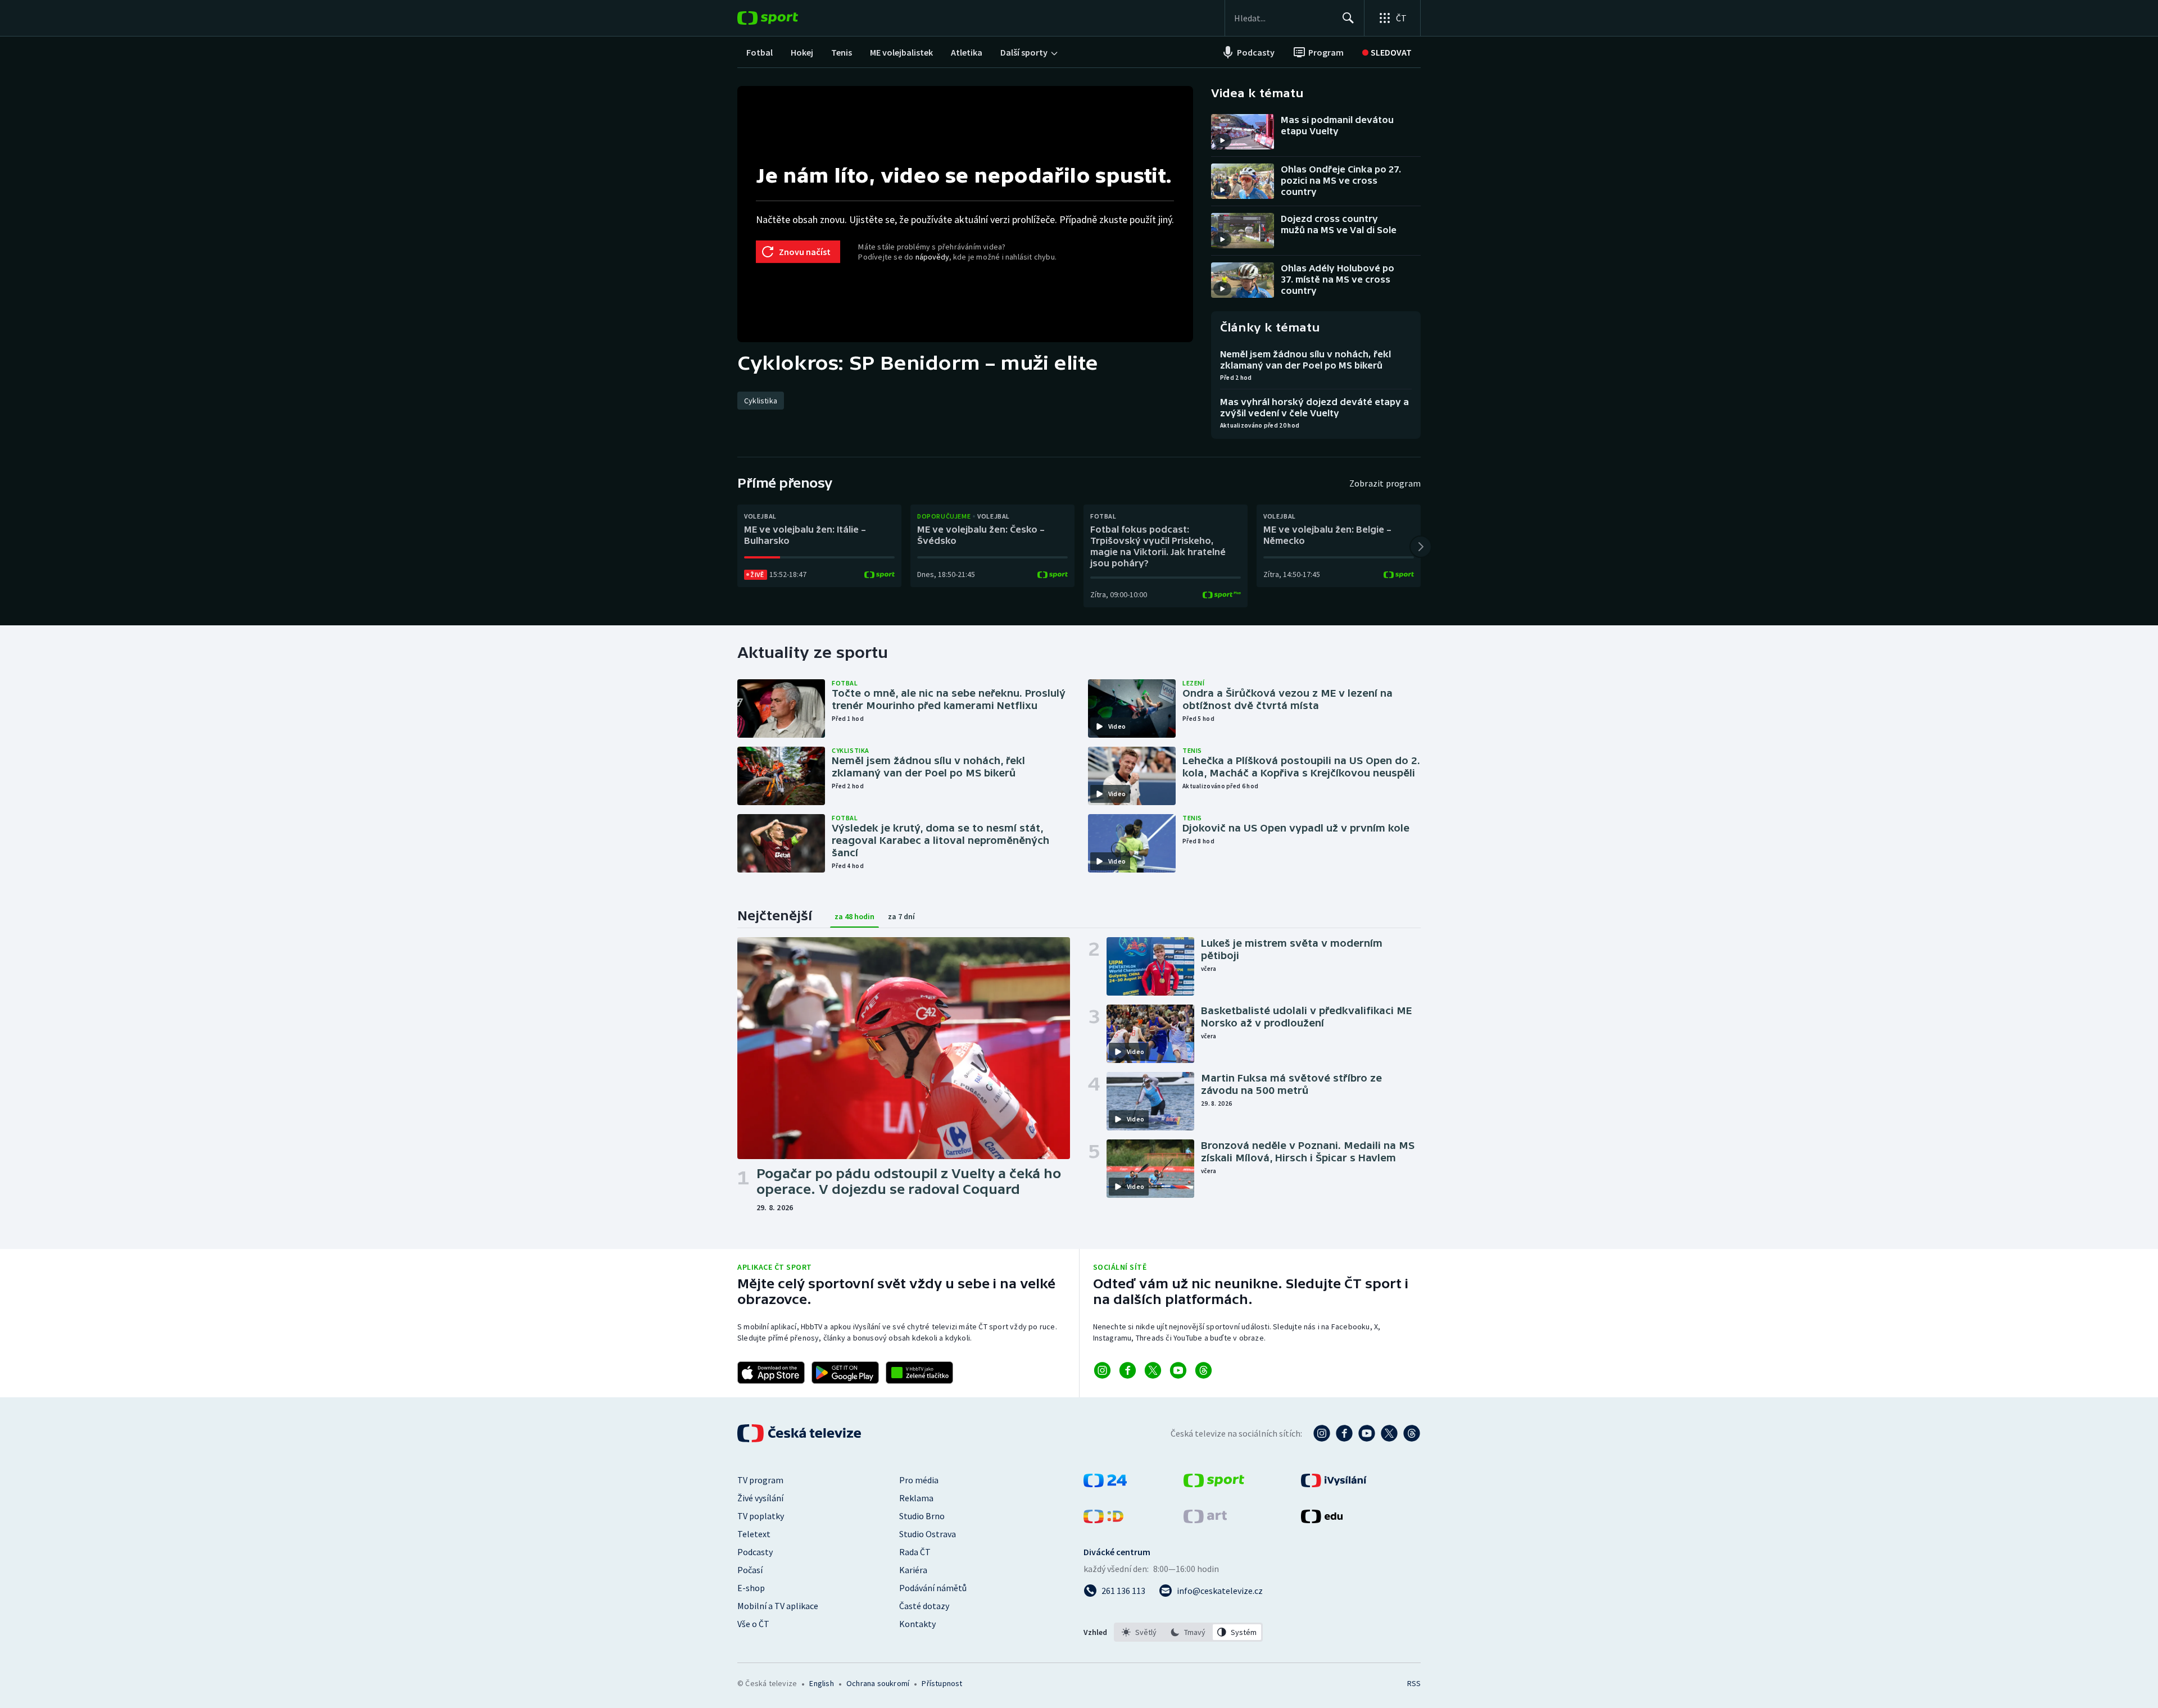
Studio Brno (922, 1516)
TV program (760, 1480)
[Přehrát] (1222, 140)
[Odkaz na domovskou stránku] (785, 18)
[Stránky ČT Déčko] (1103, 1520)
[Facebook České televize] (1344, 1433)
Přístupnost (942, 1683)
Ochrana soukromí (878, 1683)
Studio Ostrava (928, 1534)
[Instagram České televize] (1322, 1433)
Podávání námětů (933, 1588)
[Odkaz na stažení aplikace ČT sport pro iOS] (771, 1373)
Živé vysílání (760, 1498)
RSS (1414, 1683)
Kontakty (917, 1624)
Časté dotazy (924, 1606)
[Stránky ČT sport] (1214, 1484)
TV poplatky (761, 1516)
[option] (1139, 1632)
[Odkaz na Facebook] (1128, 1370)
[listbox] (1188, 1632)
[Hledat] (1348, 18)
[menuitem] (760, 52)
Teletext (754, 1534)
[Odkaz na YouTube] (1178, 1370)
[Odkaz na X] (1153, 1370)
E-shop (751, 1588)
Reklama (916, 1498)
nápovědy (932, 257)
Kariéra (913, 1570)
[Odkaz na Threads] (1203, 1370)
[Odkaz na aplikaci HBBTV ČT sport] (919, 1373)
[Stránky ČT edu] (1322, 1520)
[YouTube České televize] (1367, 1433)
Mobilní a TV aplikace (778, 1606)
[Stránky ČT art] (1205, 1520)
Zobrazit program (1385, 483)
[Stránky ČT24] (1105, 1484)
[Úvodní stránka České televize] (800, 1433)
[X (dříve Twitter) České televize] (1389, 1433)
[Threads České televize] (1412, 1433)
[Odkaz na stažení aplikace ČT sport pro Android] (845, 1373)
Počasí (750, 1570)
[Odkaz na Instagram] (1102, 1370)
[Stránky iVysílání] (1334, 1484)
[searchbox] (1283, 18)
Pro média (919, 1480)
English (821, 1683)
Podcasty (755, 1552)
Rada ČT (915, 1552)
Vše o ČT (753, 1624)
